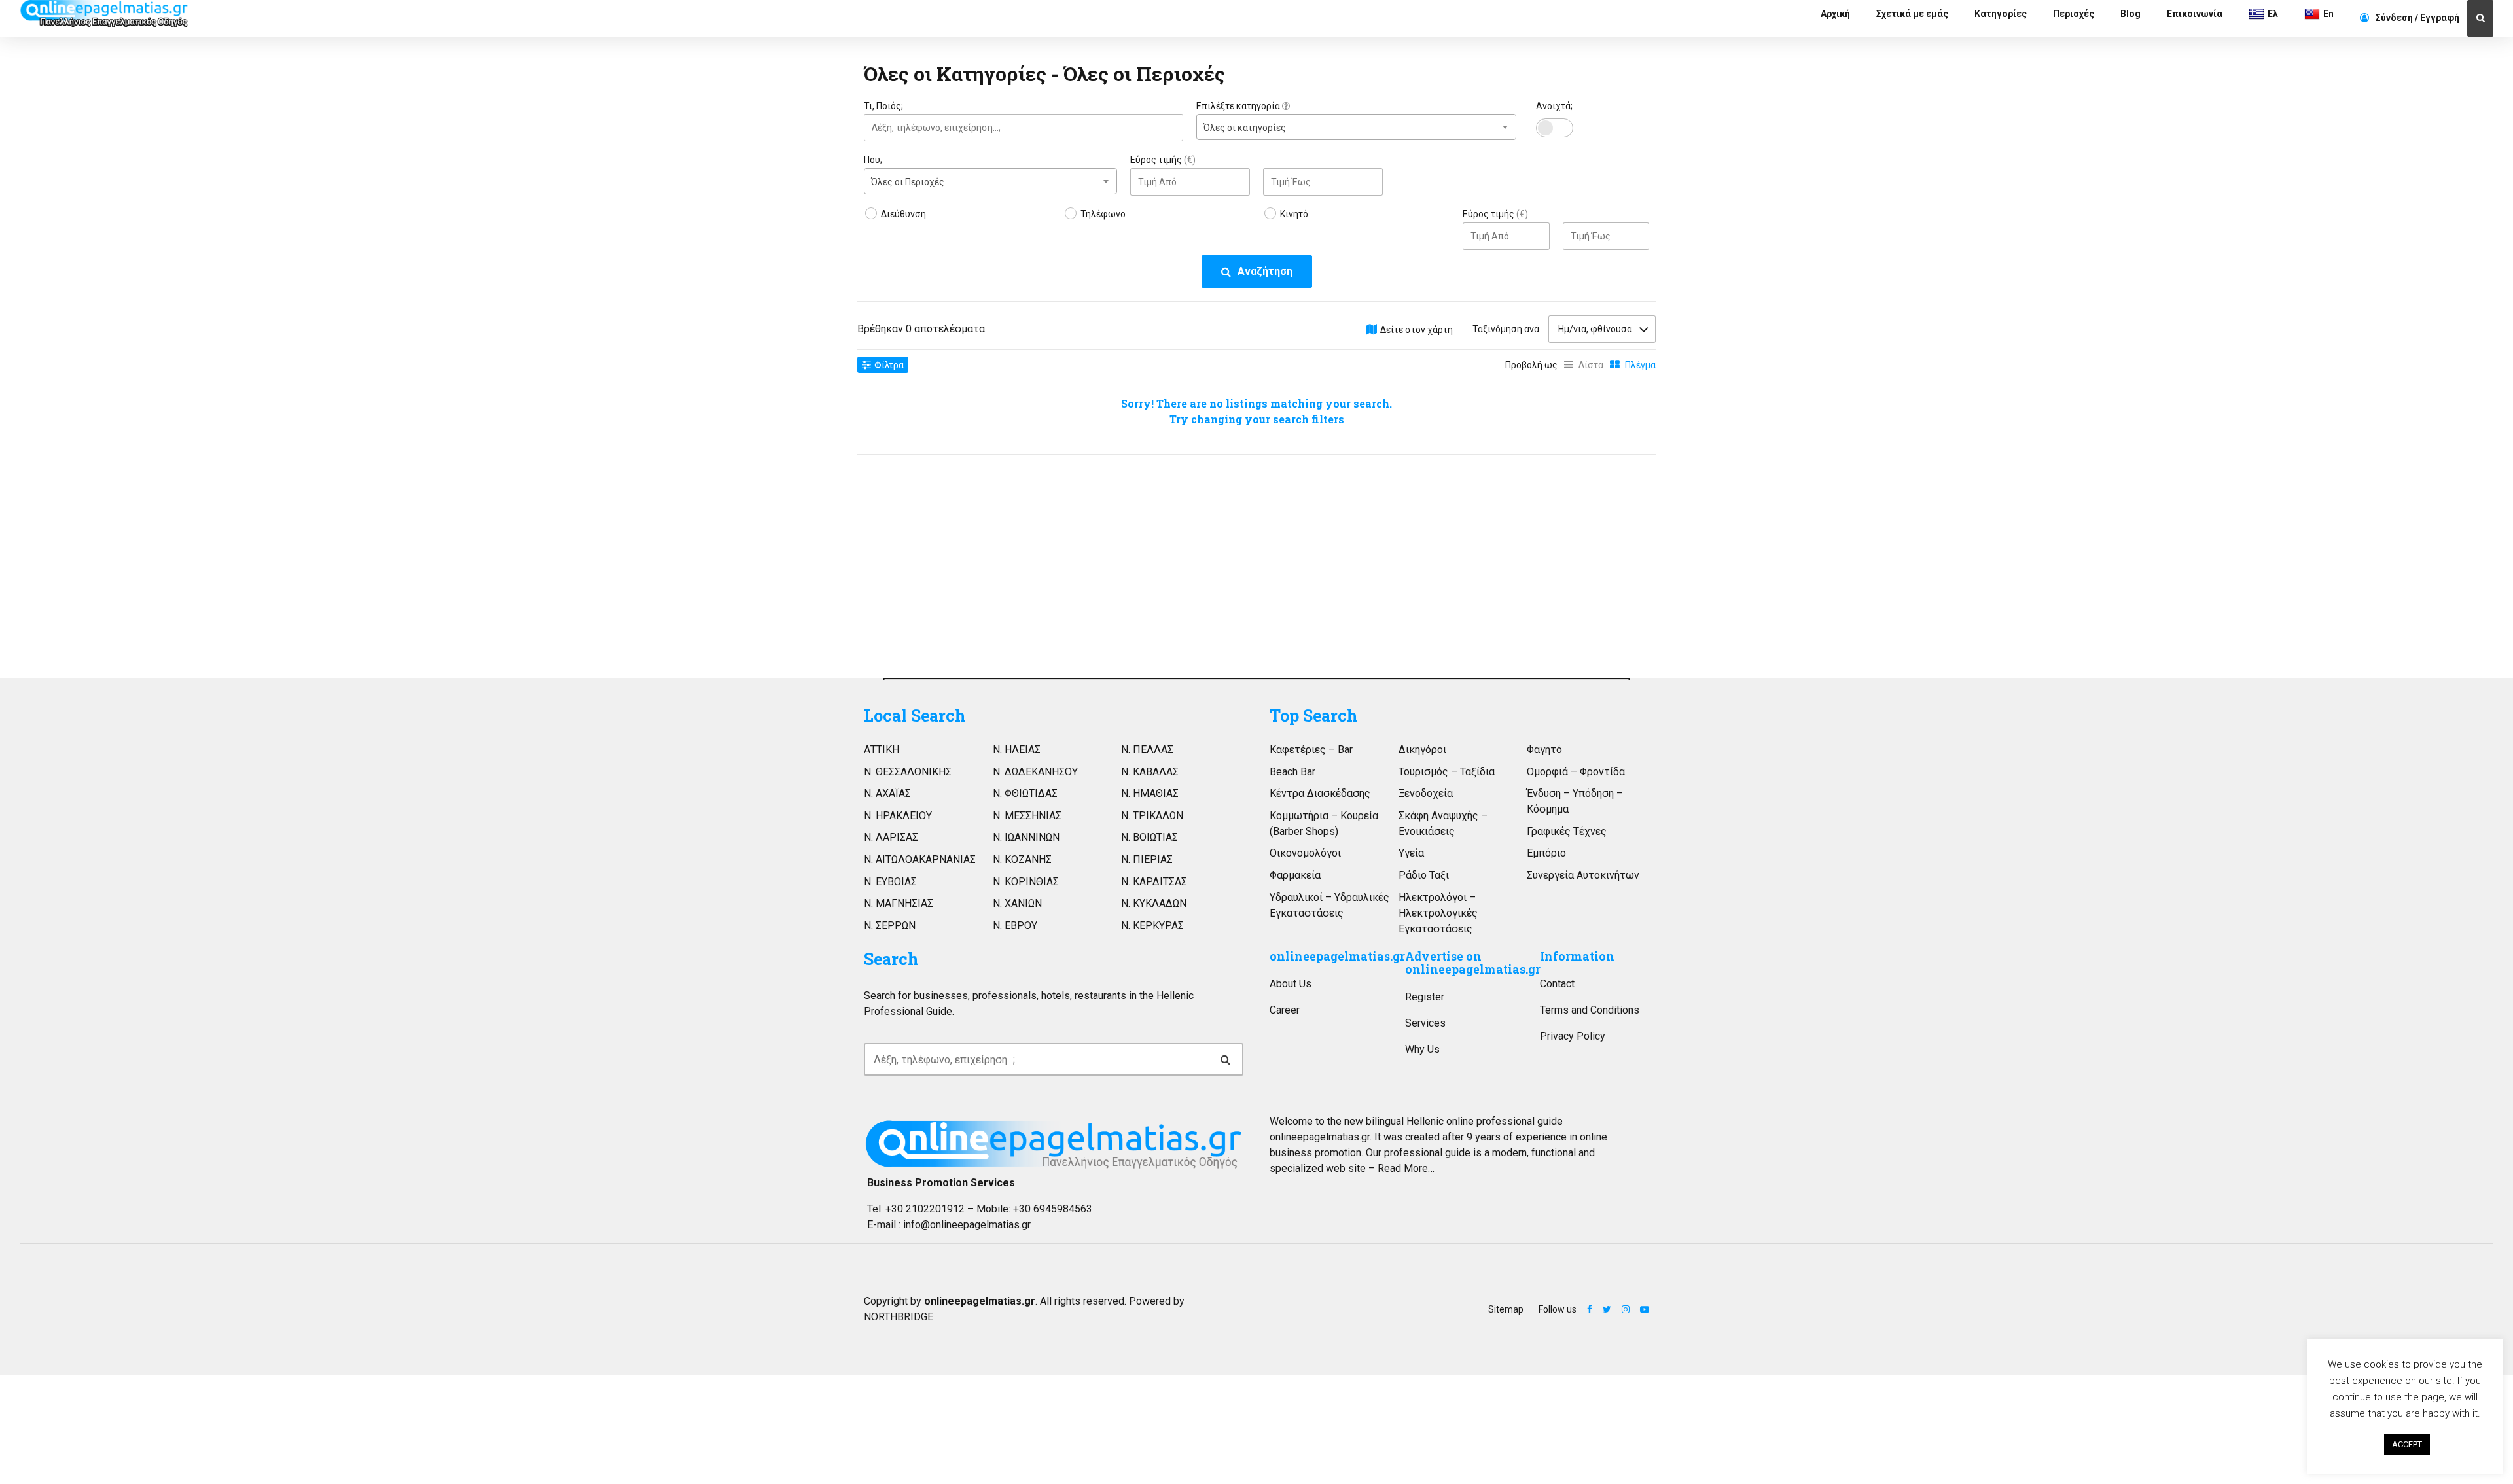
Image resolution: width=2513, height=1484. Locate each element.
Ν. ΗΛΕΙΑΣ (1017, 750)
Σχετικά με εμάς (1912, 14)
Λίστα (1591, 365)
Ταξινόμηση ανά (1506, 329)
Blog (2130, 14)
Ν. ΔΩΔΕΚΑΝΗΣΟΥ (1035, 772)
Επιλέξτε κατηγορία (1239, 106)
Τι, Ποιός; (883, 106)
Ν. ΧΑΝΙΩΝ (1017, 903)
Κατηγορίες (2001, 14)
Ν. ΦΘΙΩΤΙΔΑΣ (1025, 793)
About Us (1291, 984)
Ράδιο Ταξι (1424, 875)
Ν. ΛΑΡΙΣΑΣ (891, 837)
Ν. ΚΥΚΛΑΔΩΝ (1154, 903)
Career (1285, 1010)
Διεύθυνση (903, 214)
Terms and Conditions (1590, 1010)
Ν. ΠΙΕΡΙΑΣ (1147, 859)
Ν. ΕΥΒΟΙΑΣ (890, 882)
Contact (1557, 984)
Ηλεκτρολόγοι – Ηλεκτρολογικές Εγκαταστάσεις (1438, 913)
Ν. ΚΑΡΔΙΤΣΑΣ (1154, 882)
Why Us (1422, 1049)
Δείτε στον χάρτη (1417, 330)
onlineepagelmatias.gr (1337, 956)
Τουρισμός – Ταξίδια (1447, 772)
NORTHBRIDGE (899, 1317)
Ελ (2273, 14)
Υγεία (1411, 853)
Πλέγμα (1640, 365)
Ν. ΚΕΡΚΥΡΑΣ (1152, 926)
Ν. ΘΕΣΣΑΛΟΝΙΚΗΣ (908, 772)
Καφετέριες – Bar (1311, 750)
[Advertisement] (990, 563)
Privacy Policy (1573, 1036)
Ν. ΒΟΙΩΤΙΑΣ (1150, 837)
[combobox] (1356, 127)
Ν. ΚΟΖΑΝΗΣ (1022, 859)
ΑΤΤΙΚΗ (882, 750)
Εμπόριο (1546, 853)
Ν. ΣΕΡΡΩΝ (890, 926)
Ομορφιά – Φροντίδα (1576, 772)
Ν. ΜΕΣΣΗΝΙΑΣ (1027, 816)
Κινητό (1294, 214)
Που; (873, 160)
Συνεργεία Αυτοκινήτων (1583, 875)
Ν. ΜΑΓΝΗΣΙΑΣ (899, 903)
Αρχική (1835, 14)
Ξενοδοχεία (1426, 793)
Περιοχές (2074, 14)
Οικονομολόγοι (1305, 853)
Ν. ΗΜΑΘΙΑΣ (1150, 793)
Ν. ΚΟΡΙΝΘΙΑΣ (1026, 882)
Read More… (1406, 1168)
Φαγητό (1544, 750)
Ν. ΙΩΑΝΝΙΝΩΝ (1026, 837)
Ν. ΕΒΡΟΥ (1015, 926)
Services (1425, 1023)
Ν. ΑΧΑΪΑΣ (887, 793)
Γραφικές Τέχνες (1567, 831)
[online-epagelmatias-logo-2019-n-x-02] (1054, 1144)
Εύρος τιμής (1163, 160)
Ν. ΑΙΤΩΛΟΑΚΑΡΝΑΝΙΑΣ (920, 859)
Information (1577, 956)
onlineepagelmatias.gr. (1321, 1137)
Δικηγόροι (1422, 750)
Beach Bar (1292, 772)
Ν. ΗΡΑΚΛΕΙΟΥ (898, 816)
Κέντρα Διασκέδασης (1320, 793)
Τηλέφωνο (1103, 214)
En (2328, 14)
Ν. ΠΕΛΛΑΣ (1147, 750)
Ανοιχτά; (1554, 106)
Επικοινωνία (2195, 14)
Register (1425, 997)
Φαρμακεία (1295, 875)
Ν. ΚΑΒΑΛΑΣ (1150, 772)
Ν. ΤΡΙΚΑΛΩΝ (1152, 816)
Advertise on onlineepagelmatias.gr (1473, 963)
